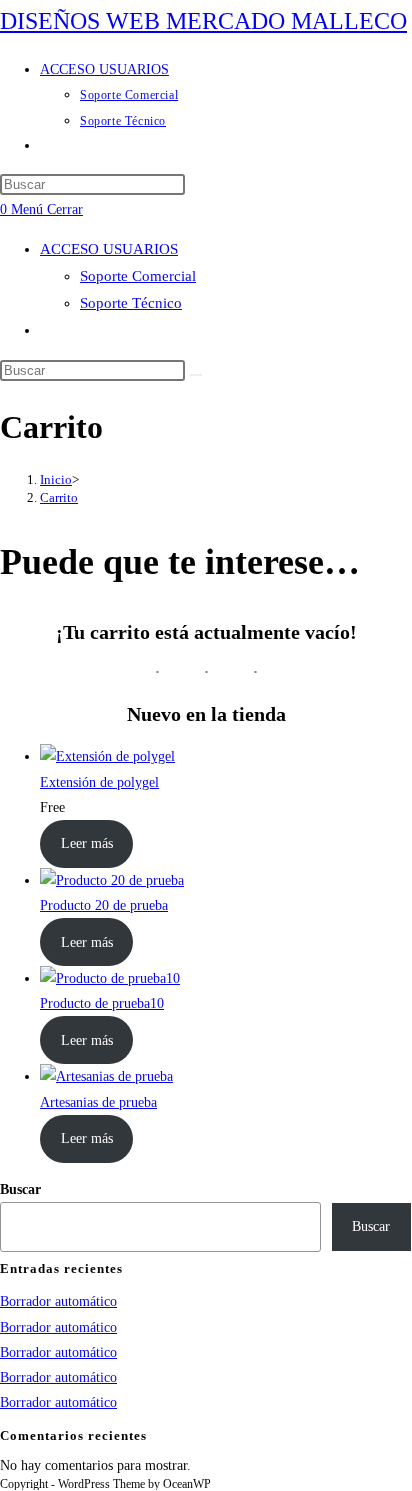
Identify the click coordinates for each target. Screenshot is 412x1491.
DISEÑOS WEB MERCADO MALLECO (203, 21)
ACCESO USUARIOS (109, 249)
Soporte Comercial (138, 276)
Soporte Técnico (131, 303)
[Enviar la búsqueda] (196, 375)
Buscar (20, 1189)
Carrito (59, 497)
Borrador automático (58, 1301)
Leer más (87, 843)
